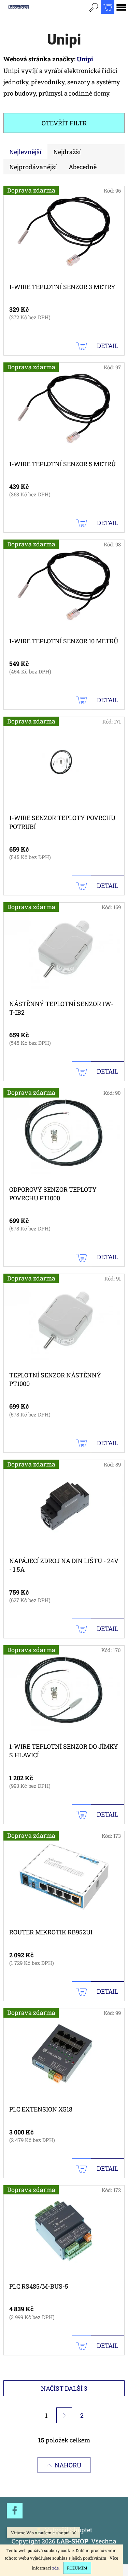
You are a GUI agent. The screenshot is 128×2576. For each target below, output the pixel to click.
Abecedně (83, 167)
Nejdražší (67, 152)
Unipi (85, 59)
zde (55, 2568)
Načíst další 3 (64, 2388)
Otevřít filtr (64, 123)
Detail (108, 346)
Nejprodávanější (33, 167)
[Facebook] (15, 2511)
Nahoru (68, 2465)
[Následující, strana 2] (64, 2415)
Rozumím (77, 2568)
